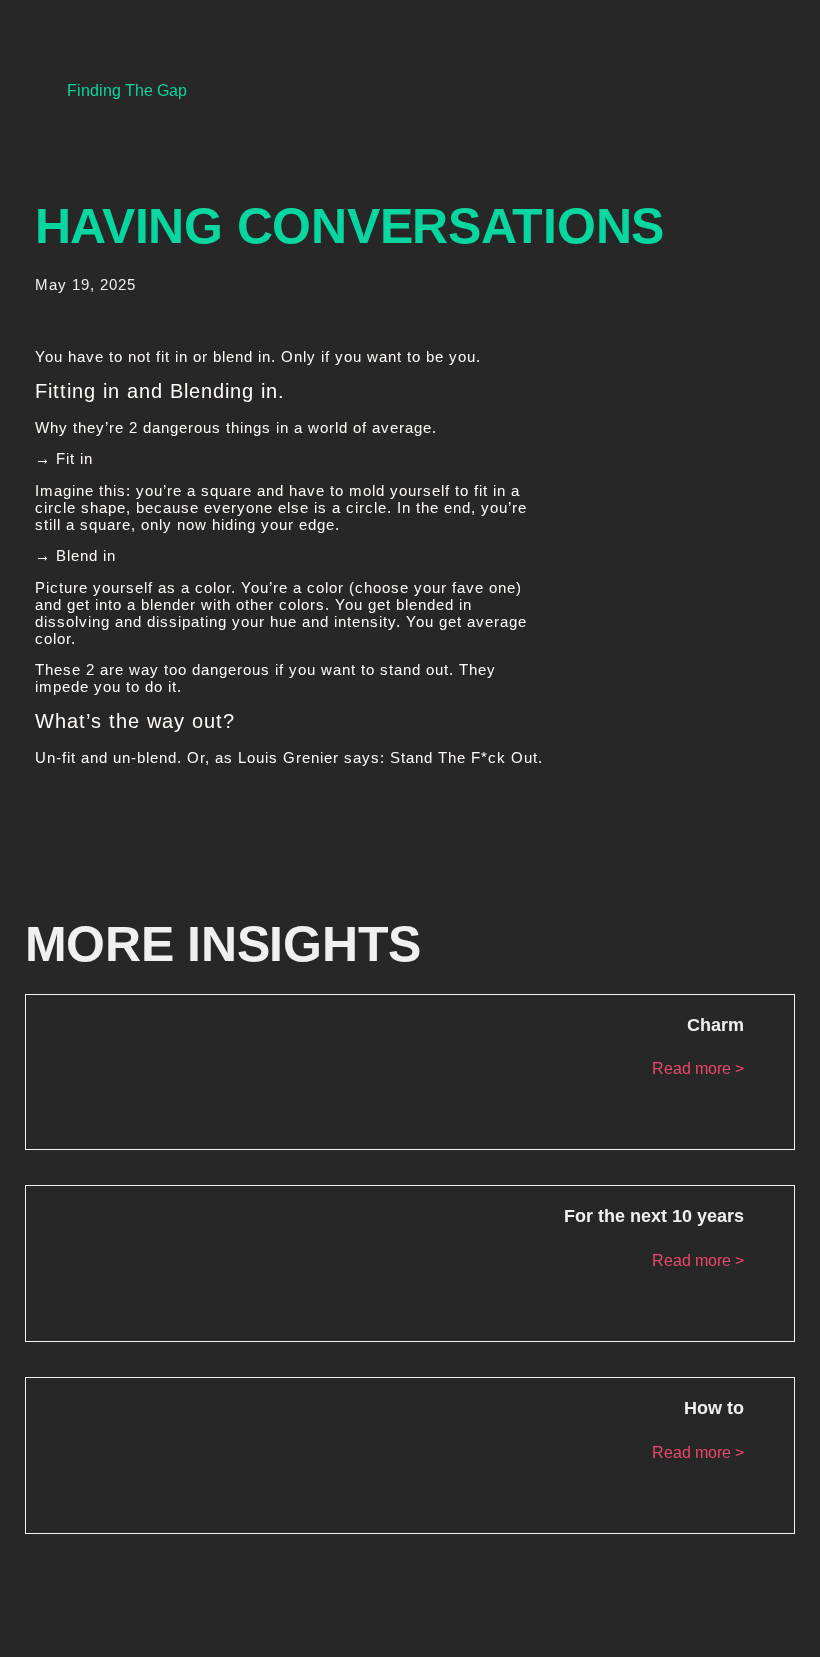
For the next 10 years (654, 1216)
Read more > (698, 1068)
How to (714, 1408)
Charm (715, 1025)
